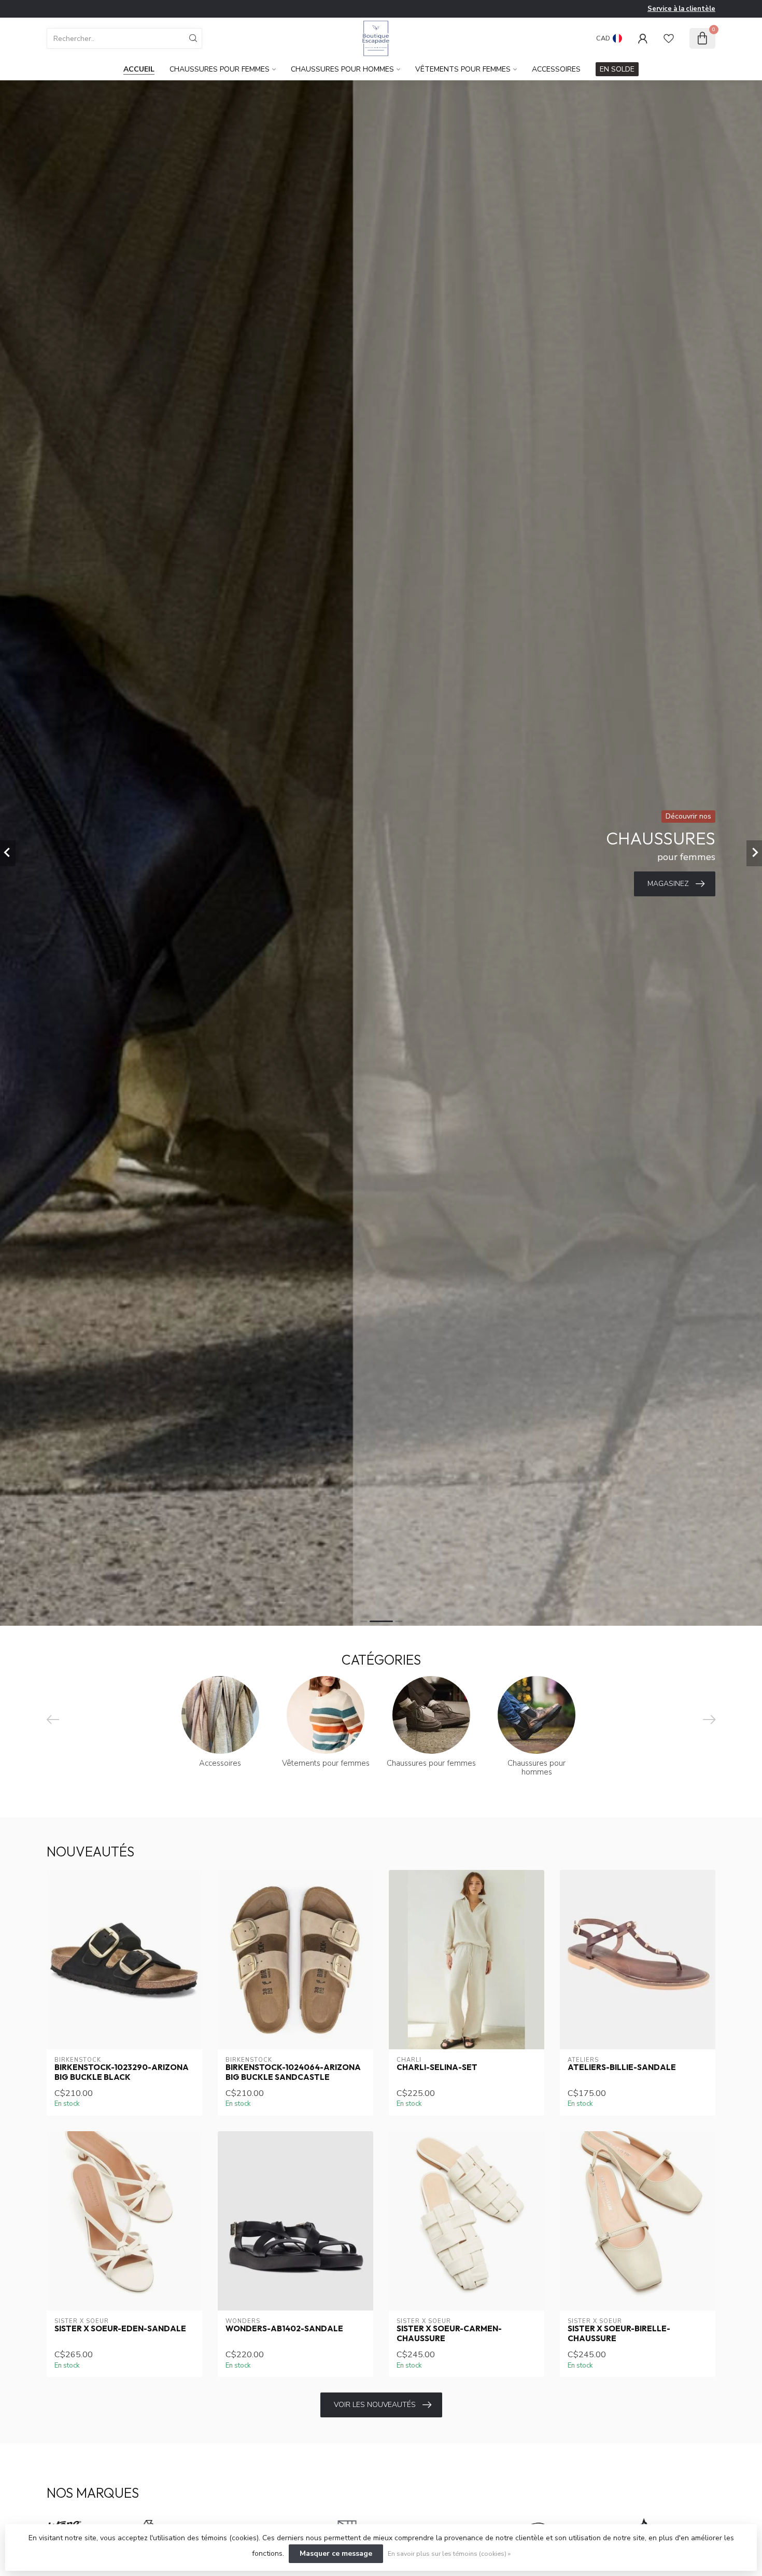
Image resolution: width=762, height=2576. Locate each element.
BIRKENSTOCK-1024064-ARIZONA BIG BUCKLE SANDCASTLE (293, 2072)
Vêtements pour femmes (463, 69)
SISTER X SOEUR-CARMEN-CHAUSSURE (449, 2333)
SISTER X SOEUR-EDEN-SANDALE (120, 2329)
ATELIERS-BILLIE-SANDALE (622, 2067)
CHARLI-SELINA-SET (437, 2067)
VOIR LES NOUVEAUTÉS (375, 2405)
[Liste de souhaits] (669, 38)
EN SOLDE (617, 69)
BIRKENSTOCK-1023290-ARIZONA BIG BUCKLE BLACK (122, 2072)
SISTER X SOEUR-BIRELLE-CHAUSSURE (619, 2333)
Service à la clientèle (681, 9)
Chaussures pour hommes (342, 69)
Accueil (139, 69)
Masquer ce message (336, 2553)
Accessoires (556, 69)
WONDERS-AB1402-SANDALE (284, 2329)
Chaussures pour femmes (220, 69)
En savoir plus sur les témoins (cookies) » (449, 2553)
